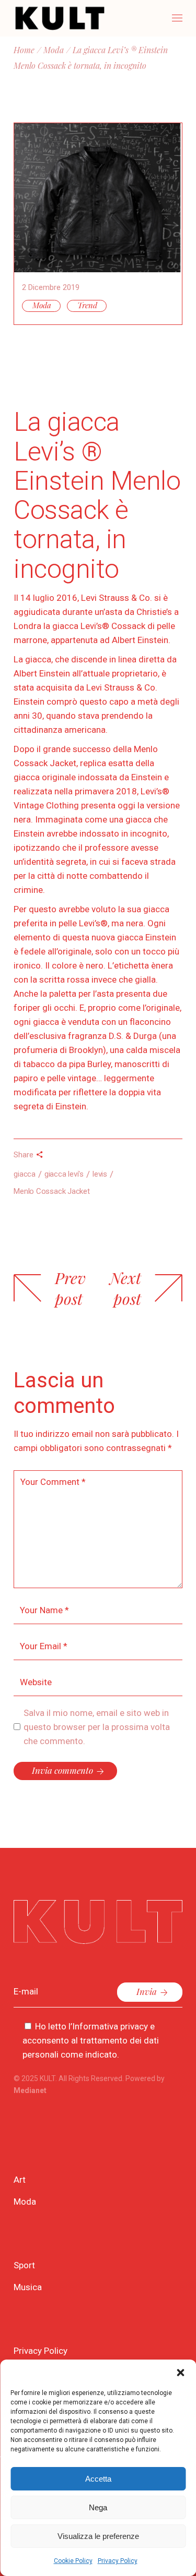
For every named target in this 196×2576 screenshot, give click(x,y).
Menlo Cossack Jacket (52, 1191)
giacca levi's (64, 1174)
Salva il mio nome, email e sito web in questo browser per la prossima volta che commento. (97, 1727)
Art (20, 2180)
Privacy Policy (118, 2561)
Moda (54, 50)
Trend (87, 305)
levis (100, 1174)
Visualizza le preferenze (98, 2536)
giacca (25, 1174)
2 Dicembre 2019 (51, 287)
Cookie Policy (73, 2561)
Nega (98, 2507)
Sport (24, 2265)
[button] (180, 2373)
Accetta (98, 2479)
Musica (28, 2287)
